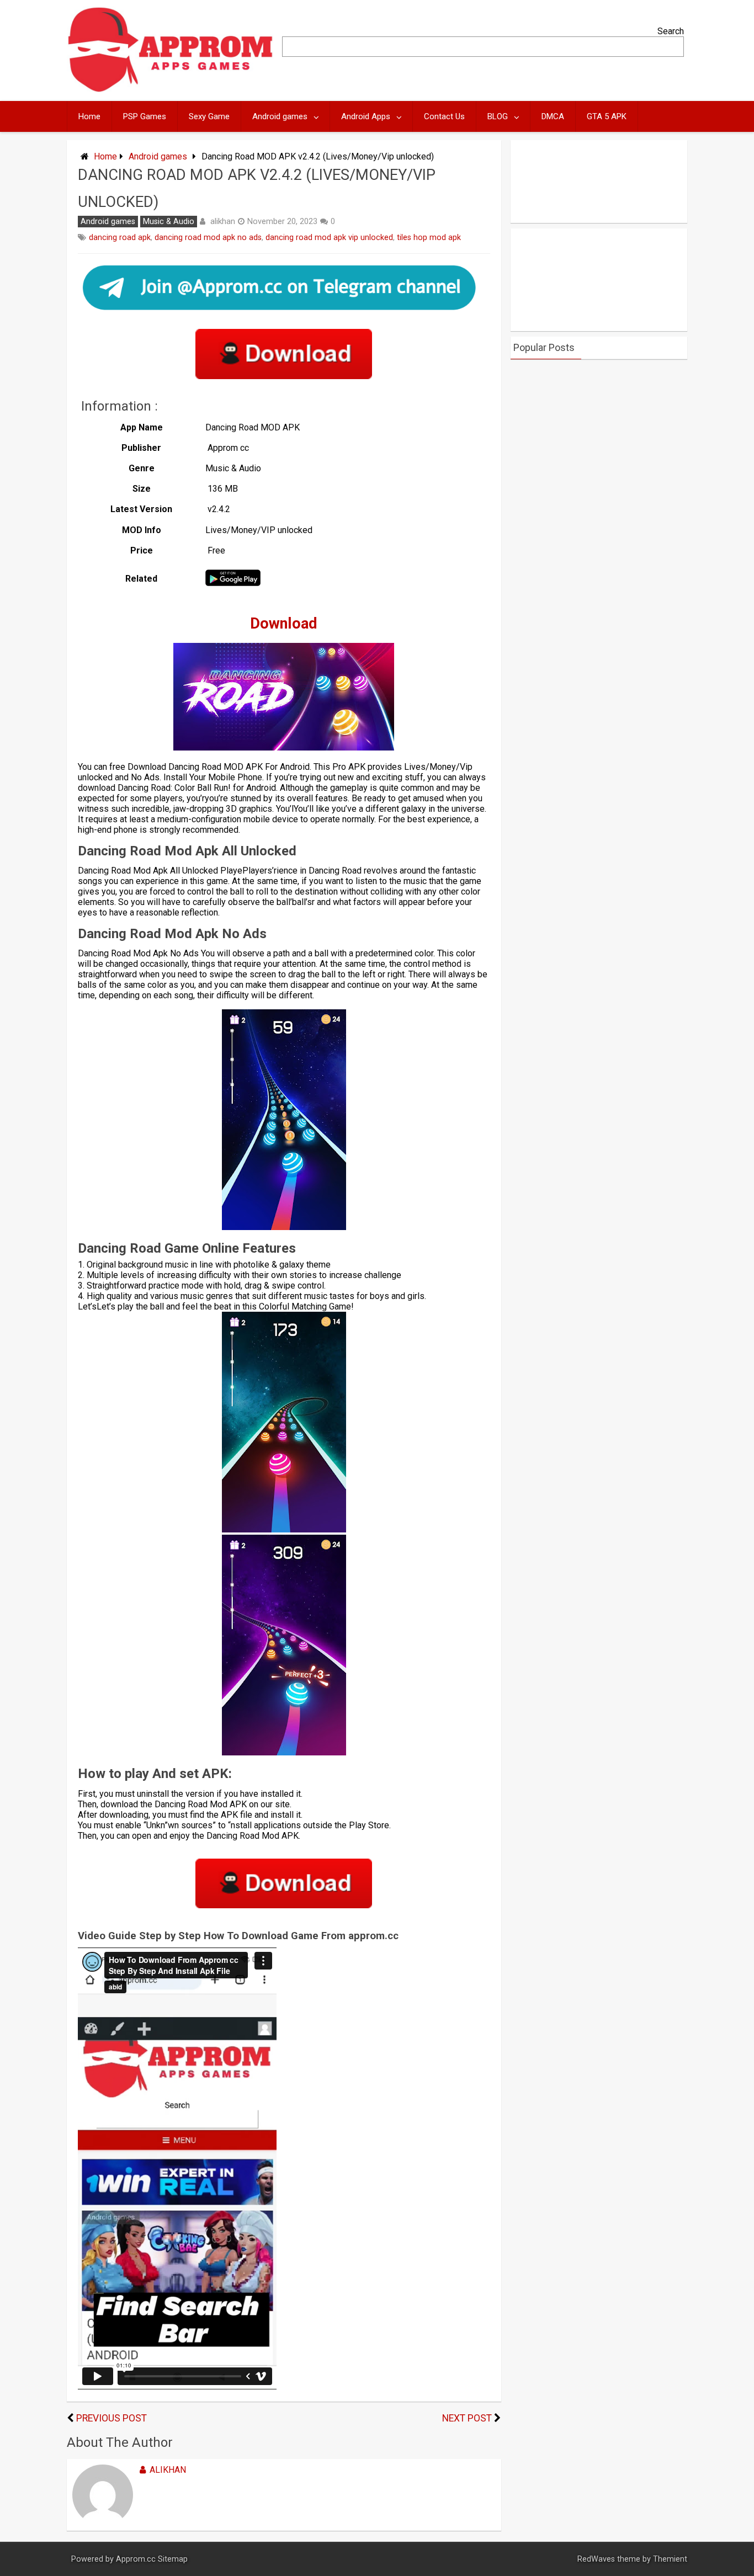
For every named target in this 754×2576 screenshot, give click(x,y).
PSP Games (145, 116)
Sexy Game (209, 116)
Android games (280, 116)
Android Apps (366, 116)
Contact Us (444, 116)
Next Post (467, 2418)
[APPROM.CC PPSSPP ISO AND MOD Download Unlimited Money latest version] (171, 90)
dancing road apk (120, 238)
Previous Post (111, 2418)
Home (89, 116)
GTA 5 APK (607, 116)
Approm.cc (136, 2559)
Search (671, 31)
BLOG (498, 116)
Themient (670, 2559)
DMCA (553, 116)
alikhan (223, 221)
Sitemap (173, 2559)
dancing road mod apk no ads (208, 238)
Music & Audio (169, 222)
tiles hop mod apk (429, 238)
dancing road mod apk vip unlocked (329, 238)
